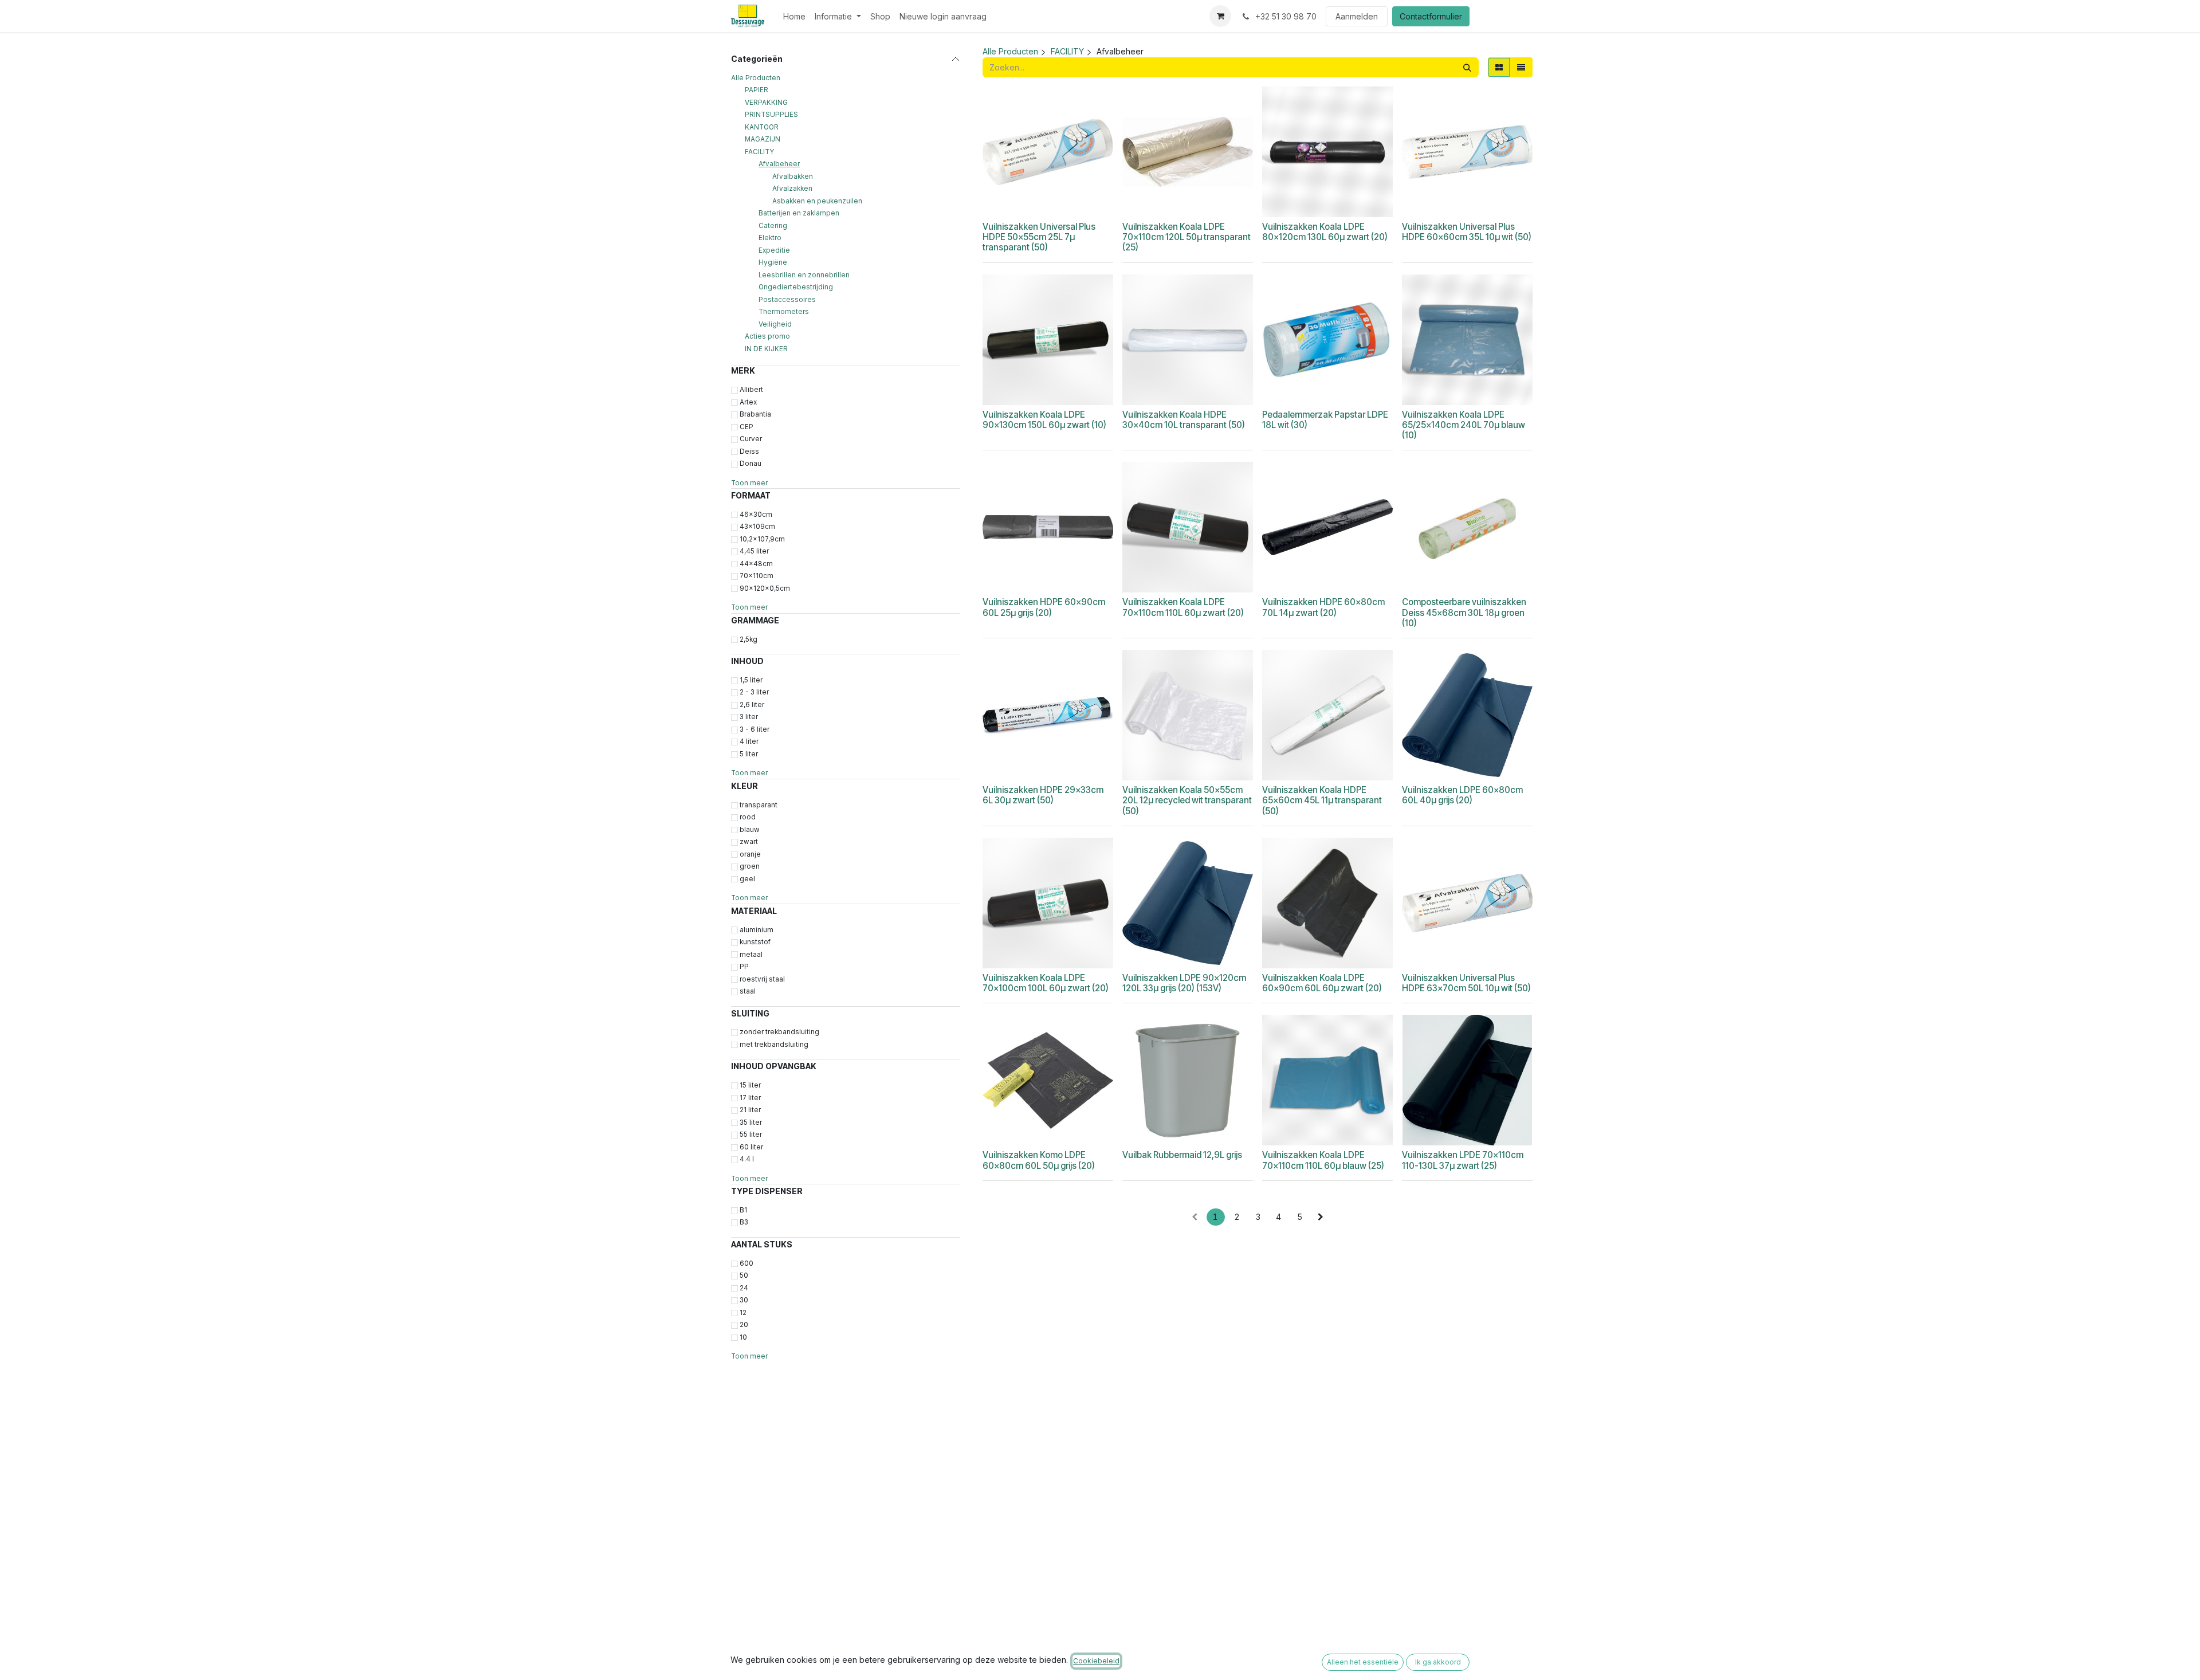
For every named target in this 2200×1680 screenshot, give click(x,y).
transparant (759, 805)
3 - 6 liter (755, 729)
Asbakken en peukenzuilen (817, 201)
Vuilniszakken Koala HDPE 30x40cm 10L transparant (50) (1184, 420)
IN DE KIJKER (766, 349)
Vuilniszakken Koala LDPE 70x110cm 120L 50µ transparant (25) (1187, 237)
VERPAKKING (766, 103)
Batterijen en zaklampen (799, 213)
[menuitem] (794, 16)
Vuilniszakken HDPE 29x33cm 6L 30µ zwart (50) (1043, 795)
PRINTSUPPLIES (771, 115)
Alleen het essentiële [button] (1363, 1662)
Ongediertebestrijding (796, 287)
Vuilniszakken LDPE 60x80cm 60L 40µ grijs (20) (1462, 795)
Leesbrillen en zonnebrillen (804, 275)
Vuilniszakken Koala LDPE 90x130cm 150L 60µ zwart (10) (1044, 420)
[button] (1030, 203)
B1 (743, 1210)
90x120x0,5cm (765, 588)
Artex (748, 402)
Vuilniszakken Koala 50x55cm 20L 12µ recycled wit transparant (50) (1187, 800)
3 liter (749, 717)
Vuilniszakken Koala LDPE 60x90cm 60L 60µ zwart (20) (1322, 983)
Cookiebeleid (1096, 1661)
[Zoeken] (1467, 67)
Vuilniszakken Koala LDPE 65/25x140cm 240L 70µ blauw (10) (1464, 425)
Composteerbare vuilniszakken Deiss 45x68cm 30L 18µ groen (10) (1464, 612)
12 (743, 1313)
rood (748, 817)
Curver (751, 439)
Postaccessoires (787, 300)
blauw (750, 830)
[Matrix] (1499, 67)
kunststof (755, 942)
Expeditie (774, 250)
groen (750, 866)
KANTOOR (762, 127)
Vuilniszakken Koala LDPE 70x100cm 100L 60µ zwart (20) (1046, 983)
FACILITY (759, 152)
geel (747, 879)
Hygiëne (773, 262)
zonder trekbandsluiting (779, 1032)
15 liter (750, 1085)
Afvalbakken (793, 176)
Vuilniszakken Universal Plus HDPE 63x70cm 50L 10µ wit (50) (1466, 983)
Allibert (751, 390)
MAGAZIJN (763, 139)
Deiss (749, 452)
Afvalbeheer (779, 164)
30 (744, 1300)
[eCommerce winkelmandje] (1220, 16)
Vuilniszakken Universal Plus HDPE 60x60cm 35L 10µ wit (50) (1467, 232)
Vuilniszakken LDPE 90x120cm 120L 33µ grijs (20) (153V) (1184, 983)
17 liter (750, 1098)
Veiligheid (775, 324)
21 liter (750, 1110)
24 (744, 1288)
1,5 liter (751, 680)
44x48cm (756, 564)
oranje (750, 854)
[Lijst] (1521, 67)
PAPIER (757, 90)
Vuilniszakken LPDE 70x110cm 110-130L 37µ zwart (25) (1463, 1160)
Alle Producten (756, 78)
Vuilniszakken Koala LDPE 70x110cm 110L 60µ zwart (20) (1183, 607)
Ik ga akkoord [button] (1438, 1662)
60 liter (751, 1147)
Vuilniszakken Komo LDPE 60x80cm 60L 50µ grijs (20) (1039, 1160)
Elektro (770, 238)
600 (747, 1263)
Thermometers (784, 312)
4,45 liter (754, 551)
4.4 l (747, 1159)
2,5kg (749, 639)
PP (744, 967)
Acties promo (767, 336)
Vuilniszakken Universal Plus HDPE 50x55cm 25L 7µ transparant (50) (1039, 237)
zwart (749, 842)
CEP (747, 427)
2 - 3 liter (754, 692)
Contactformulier (1431, 16)
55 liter (751, 1135)
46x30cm (756, 515)
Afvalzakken (792, 189)
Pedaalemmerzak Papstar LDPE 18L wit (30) (1325, 420)
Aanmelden (1357, 16)
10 (743, 1337)
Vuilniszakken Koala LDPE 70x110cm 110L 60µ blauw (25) (1323, 1160)
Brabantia (755, 414)
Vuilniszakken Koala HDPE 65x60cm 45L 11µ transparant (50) (1322, 800)
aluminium (757, 930)
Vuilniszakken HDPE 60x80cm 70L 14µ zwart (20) (1323, 607)
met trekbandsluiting (774, 1045)
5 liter (749, 754)
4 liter (749, 741)
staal (748, 991)
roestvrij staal (762, 979)
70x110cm (757, 576)
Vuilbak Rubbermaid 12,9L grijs (1182, 1155)
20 (744, 1325)
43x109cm (757, 527)
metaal (751, 955)
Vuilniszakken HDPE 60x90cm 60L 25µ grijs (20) (1044, 607)
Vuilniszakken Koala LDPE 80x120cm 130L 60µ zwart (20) (1325, 232)
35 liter (751, 1122)
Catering (773, 226)
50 (744, 1275)
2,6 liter (752, 705)
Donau (751, 464)
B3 (744, 1222)
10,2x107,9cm (762, 539)
